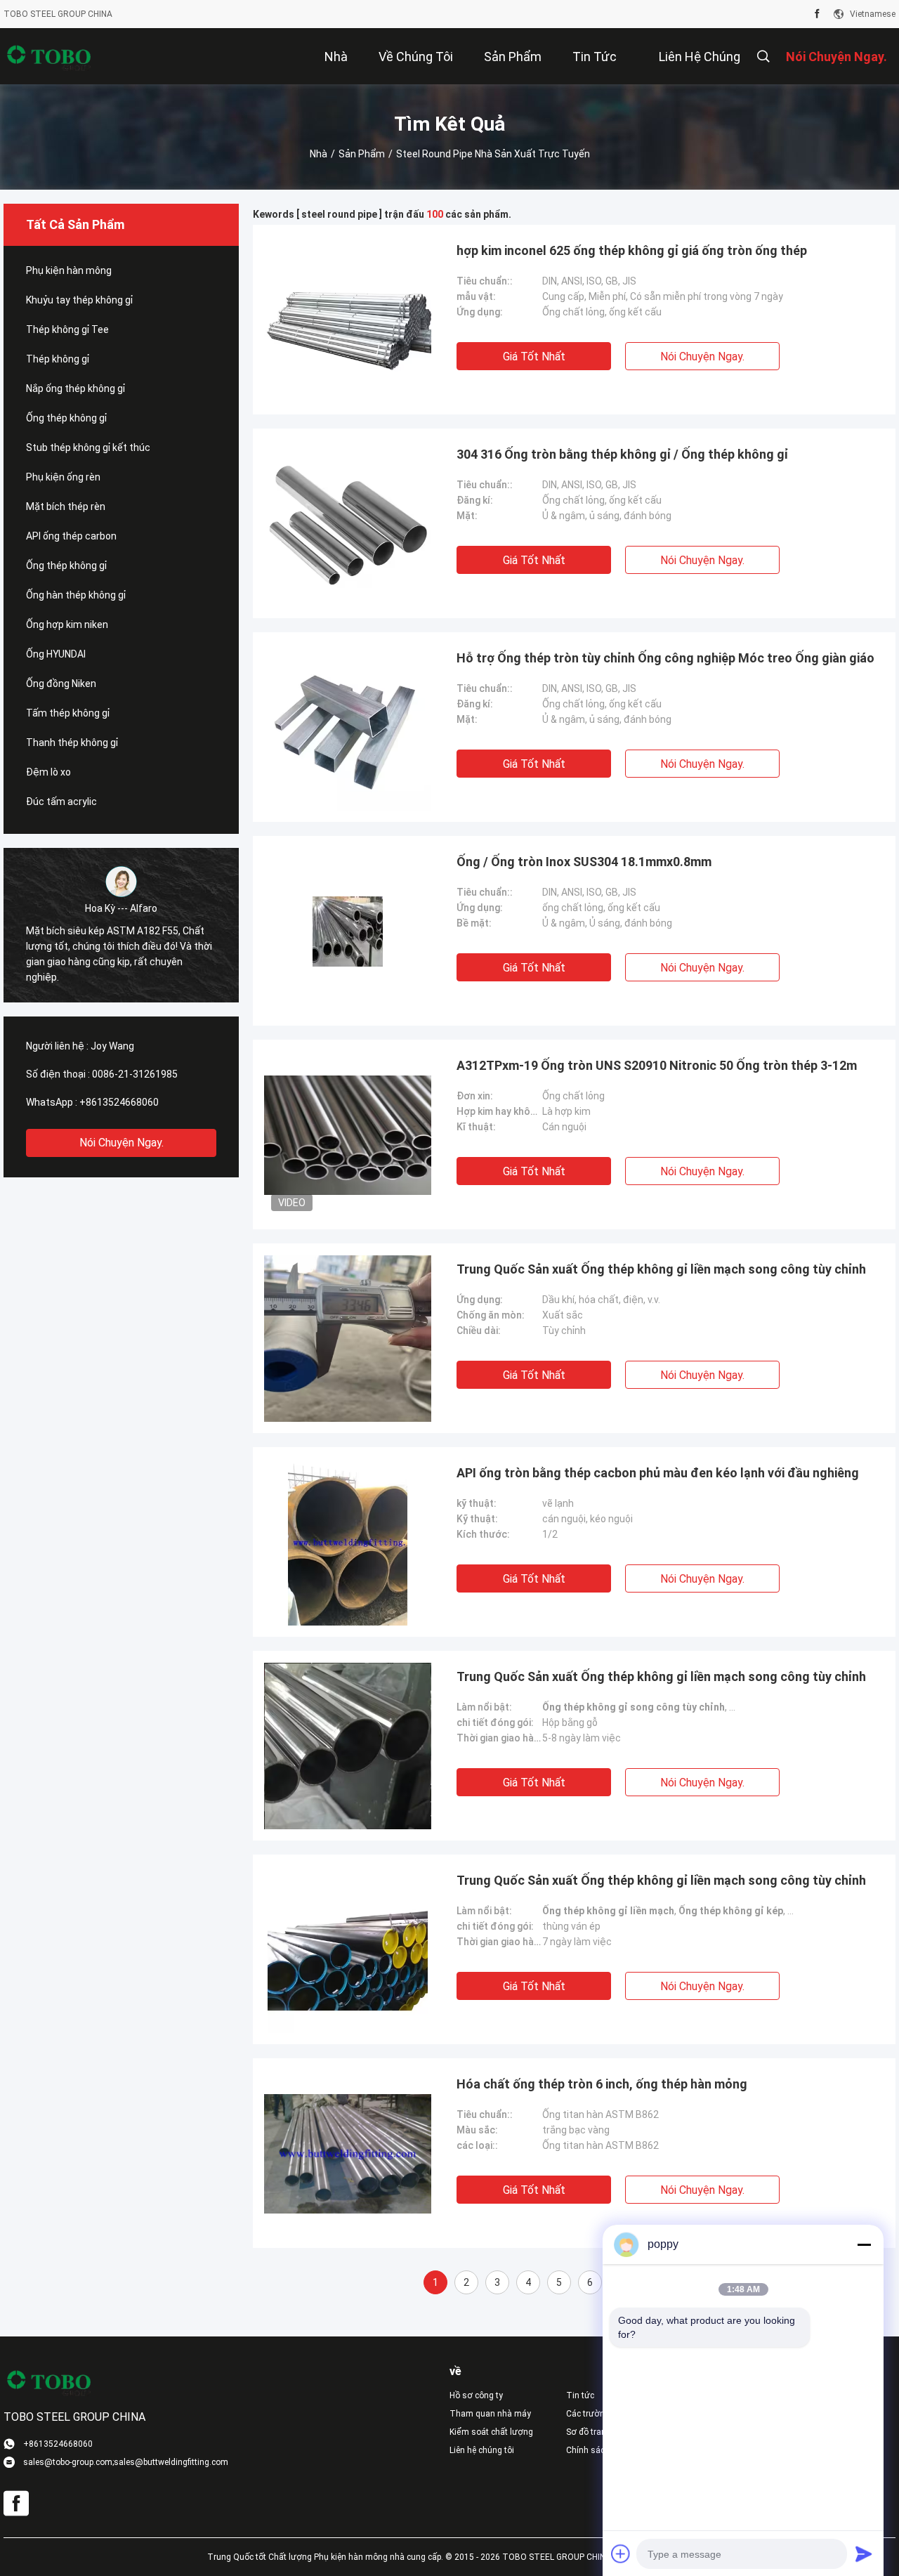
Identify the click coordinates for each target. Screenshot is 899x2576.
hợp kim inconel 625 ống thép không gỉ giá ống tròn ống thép (632, 250)
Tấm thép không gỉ (68, 713)
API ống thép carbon (71, 536)
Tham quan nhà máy (490, 2414)
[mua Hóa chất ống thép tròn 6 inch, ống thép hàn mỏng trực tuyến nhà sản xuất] (348, 2153)
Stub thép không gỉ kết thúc (88, 447)
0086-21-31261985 (135, 1074)
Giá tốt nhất (534, 357)
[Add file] (621, 2554)
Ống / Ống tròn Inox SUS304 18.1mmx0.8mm (584, 862)
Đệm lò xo (48, 772)
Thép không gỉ (58, 359)
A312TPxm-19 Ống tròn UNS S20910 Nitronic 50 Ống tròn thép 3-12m (657, 1065)
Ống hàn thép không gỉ (76, 595)
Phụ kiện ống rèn (63, 477)
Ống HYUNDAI (56, 654)
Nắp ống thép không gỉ (76, 388)
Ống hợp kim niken (67, 625)
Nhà (319, 154)
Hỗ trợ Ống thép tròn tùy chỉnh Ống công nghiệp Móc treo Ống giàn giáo (665, 658)
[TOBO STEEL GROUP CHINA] (49, 56)
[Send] (864, 2554)
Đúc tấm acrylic (61, 802)
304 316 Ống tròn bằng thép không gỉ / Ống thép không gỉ (622, 454)
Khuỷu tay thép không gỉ (79, 300)
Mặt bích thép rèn (66, 506)
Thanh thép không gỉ (72, 743)
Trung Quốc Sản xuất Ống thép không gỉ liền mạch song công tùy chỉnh (661, 1269)
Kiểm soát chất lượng (491, 2432)
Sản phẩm (362, 154)
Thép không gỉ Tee (67, 329)
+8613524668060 (119, 1102)
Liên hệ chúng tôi (482, 2450)
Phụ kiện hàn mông (69, 270)
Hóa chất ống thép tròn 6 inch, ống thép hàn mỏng (602, 2084)
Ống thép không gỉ (66, 418)
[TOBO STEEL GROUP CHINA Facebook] (817, 14)
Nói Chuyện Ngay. (122, 1143)
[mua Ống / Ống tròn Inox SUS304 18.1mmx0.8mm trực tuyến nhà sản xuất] (348, 931)
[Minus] (864, 2244)
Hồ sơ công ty (476, 2395)
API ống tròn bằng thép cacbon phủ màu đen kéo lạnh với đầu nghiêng (658, 1473)
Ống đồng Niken (61, 684)
